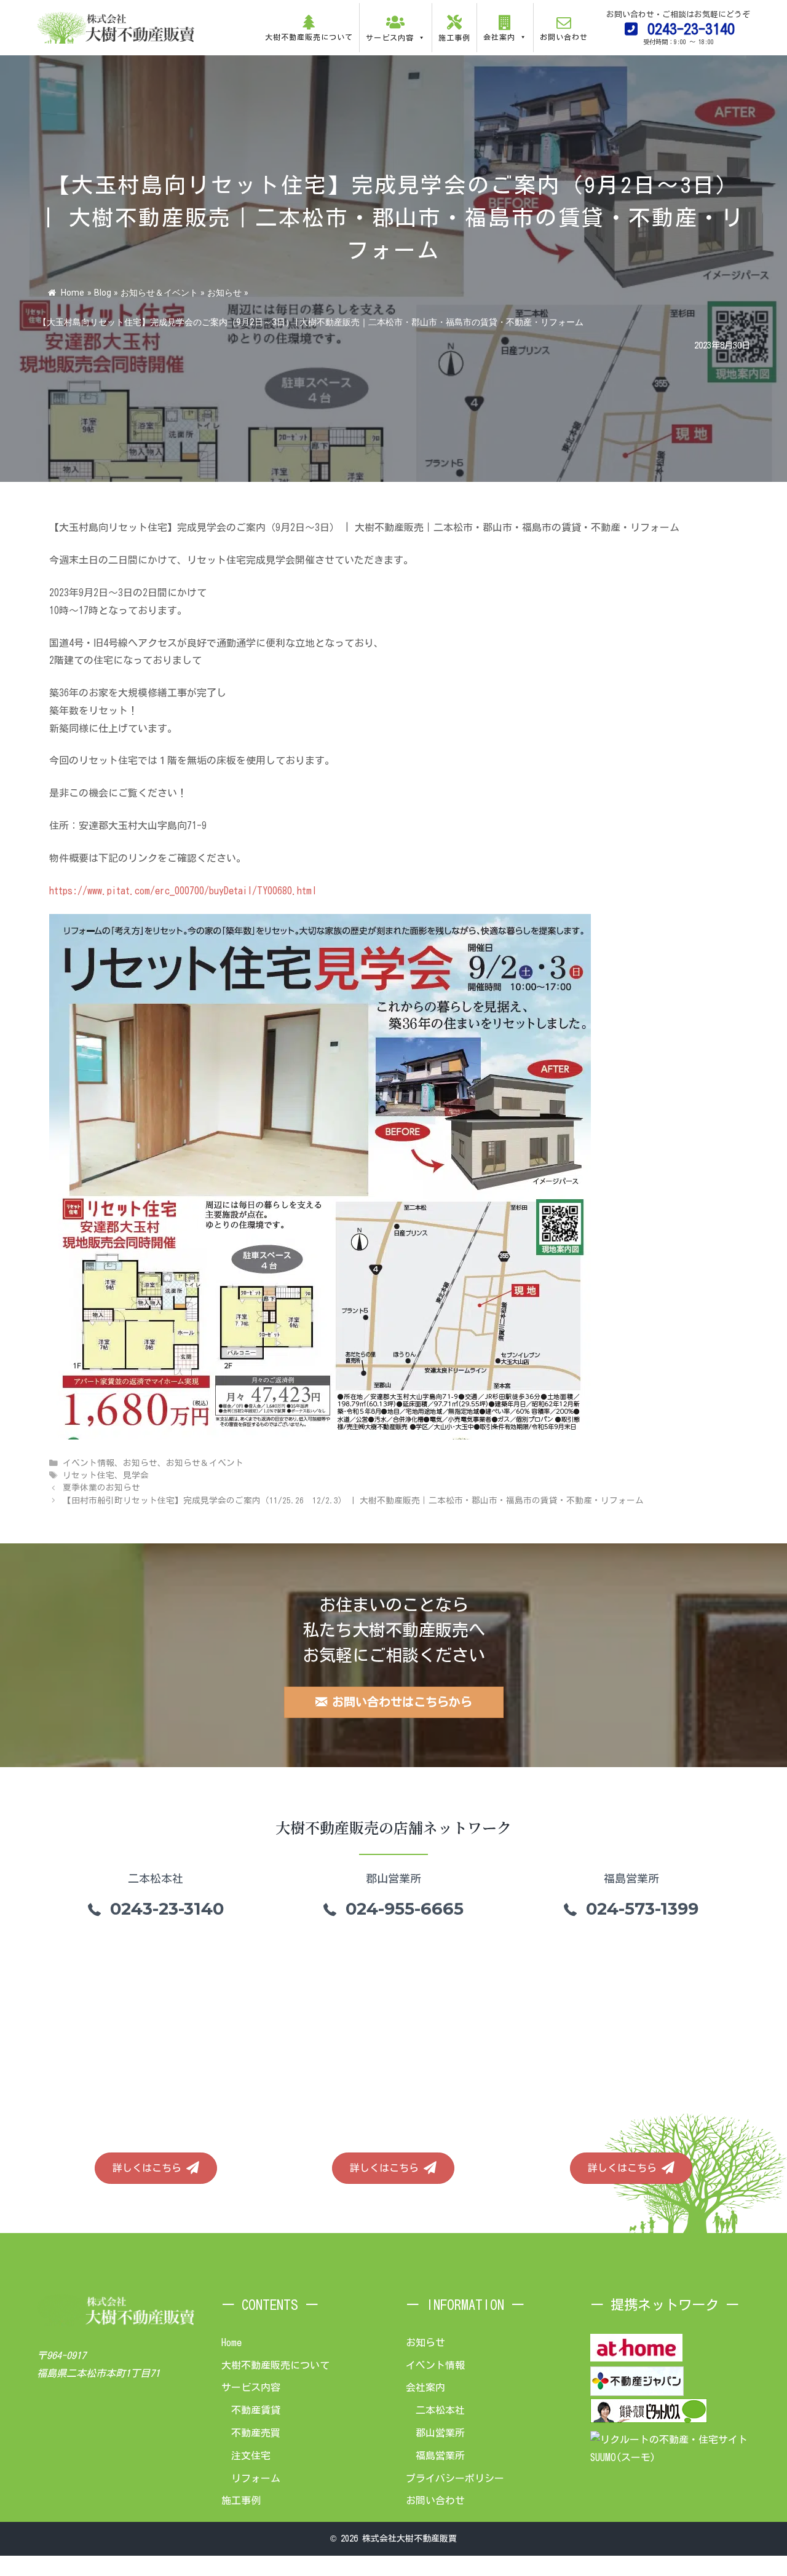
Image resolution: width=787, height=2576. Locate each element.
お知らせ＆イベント (159, 293)
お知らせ (224, 293)
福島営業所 (440, 2456)
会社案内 (425, 2387)
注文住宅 (251, 2456)
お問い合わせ (435, 2500)
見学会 (136, 1475)
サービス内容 (251, 2387)
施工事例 (241, 2500)
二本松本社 (440, 2410)
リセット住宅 (89, 1475)
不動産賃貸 (256, 2410)
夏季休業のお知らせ (101, 1487)
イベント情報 (89, 1463)
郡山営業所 (440, 2433)
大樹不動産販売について (275, 2365)
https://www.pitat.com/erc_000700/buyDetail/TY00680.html (183, 891)
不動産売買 (256, 2433)
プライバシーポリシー (455, 2478)
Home (73, 293)
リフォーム (256, 2478)
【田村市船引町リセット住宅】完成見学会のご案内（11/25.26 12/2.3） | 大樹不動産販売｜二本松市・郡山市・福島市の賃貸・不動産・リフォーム (353, 1500)
